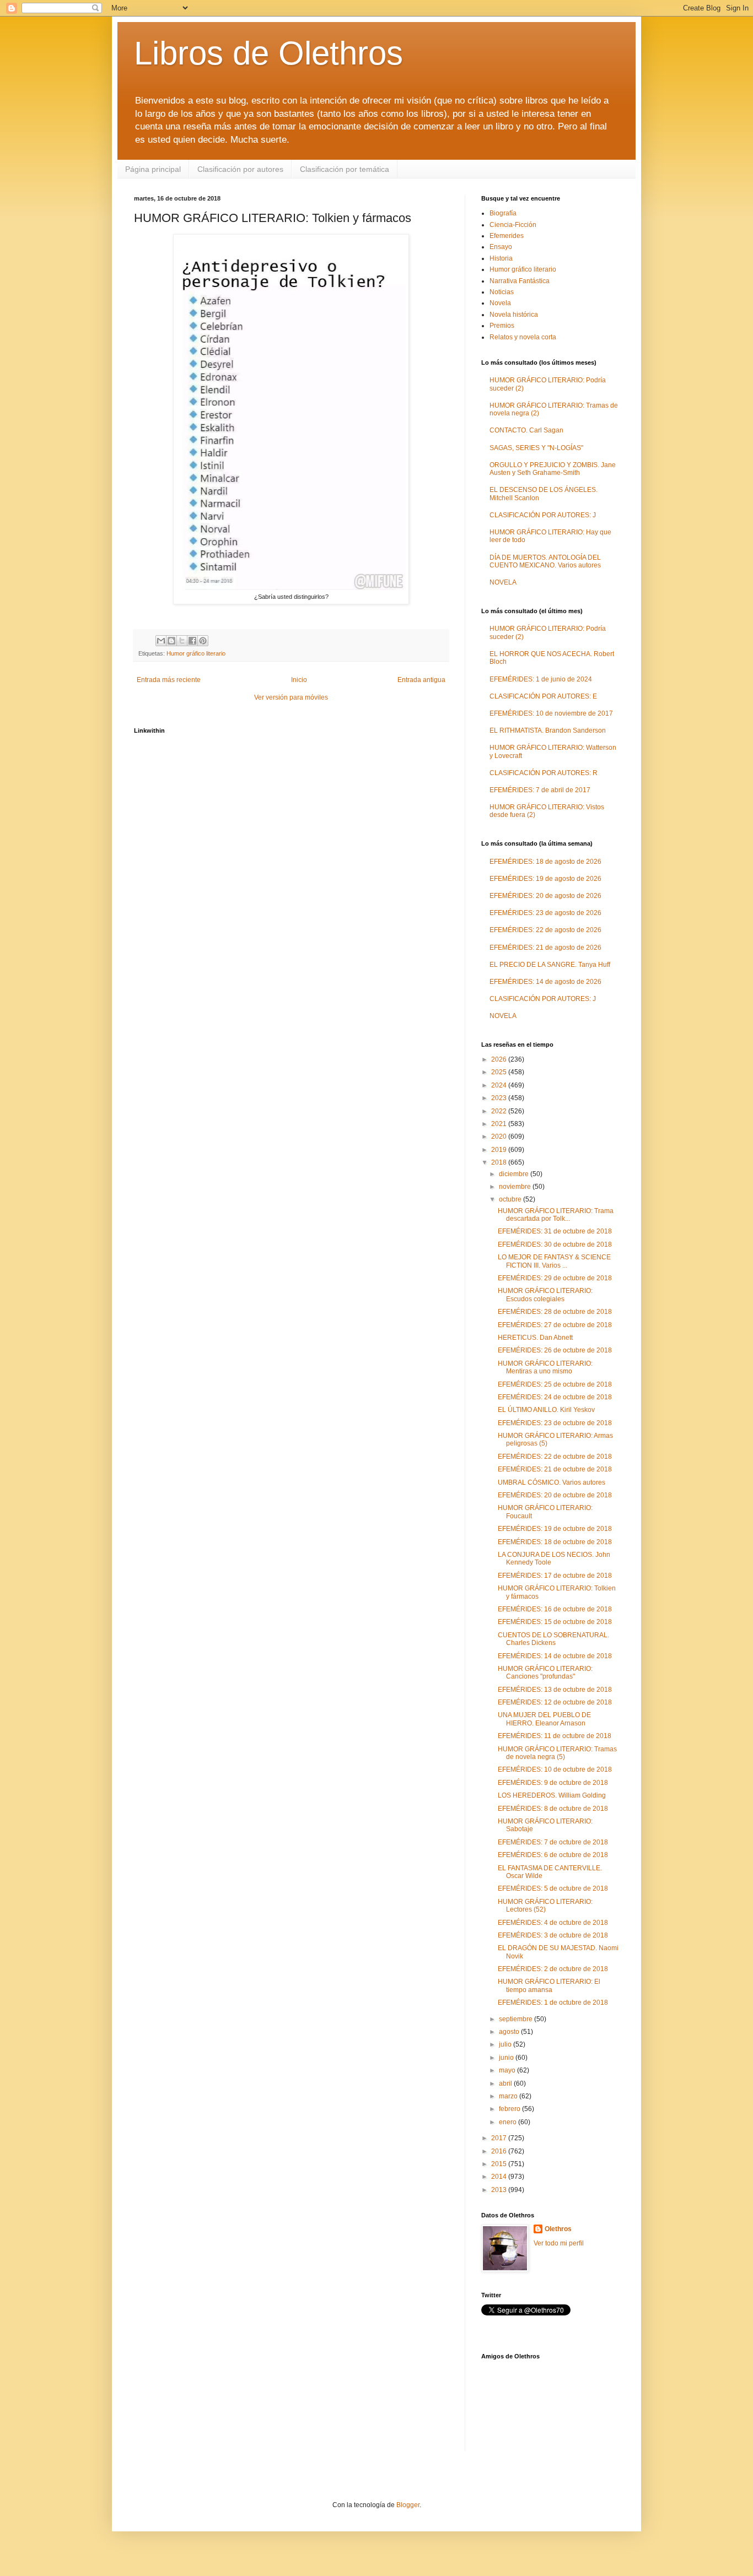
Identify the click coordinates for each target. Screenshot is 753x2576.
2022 (500, 1111)
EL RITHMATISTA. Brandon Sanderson (548, 730)
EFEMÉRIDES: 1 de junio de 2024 (541, 679)
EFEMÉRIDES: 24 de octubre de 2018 (555, 1397)
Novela (500, 303)
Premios (502, 326)
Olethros (558, 2229)
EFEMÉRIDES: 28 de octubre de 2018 (555, 1312)
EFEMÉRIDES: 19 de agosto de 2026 (545, 879)
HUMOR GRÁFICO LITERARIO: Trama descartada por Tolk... (556, 1215)
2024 (500, 1085)
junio (507, 2058)
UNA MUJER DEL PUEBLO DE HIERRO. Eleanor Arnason (544, 1719)
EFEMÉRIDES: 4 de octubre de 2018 (553, 1923)
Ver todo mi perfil (559, 2243)
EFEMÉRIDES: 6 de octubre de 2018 (553, 1855)
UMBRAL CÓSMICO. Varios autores (552, 1482)
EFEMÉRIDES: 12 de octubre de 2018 (555, 1702)
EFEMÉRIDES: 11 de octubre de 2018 (555, 1736)
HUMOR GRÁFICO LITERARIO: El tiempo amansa (549, 1985)
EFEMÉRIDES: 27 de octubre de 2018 (555, 1325)
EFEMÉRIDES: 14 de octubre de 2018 (555, 1656)
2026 (500, 1059)
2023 (500, 1098)
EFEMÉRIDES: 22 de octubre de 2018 (555, 1457)
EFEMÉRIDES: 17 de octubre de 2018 (555, 1576)
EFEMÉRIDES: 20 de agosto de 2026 (545, 896)
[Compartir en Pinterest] (203, 641)
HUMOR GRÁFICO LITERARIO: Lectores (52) (545, 1906)
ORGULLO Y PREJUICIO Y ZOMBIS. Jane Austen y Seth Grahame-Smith (553, 469)
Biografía (503, 213)
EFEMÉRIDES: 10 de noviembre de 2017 (551, 713)
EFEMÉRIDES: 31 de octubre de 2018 (555, 1231)
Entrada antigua (421, 680)
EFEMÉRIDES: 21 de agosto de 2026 (545, 948)
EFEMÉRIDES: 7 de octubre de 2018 (553, 1842)
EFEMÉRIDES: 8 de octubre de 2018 (553, 1809)
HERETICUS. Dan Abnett (535, 1338)
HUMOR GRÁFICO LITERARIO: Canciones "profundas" (545, 1673)
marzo (509, 2096)
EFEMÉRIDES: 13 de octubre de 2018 (555, 1690)
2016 (500, 2151)
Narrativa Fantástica (520, 281)
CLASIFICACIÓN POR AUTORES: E (543, 696)
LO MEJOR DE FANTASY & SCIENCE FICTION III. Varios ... (554, 1261)
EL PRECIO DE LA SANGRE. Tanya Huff (550, 965)
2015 (500, 2164)
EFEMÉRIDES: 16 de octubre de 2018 (555, 1609)
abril (506, 2083)
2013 (500, 2190)
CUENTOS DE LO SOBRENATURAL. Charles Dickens (553, 1639)
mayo (508, 2070)
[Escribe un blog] (171, 641)
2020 (500, 1137)
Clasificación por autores (240, 169)
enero (509, 2122)
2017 (500, 2138)
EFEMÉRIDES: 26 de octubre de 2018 (555, 1350)
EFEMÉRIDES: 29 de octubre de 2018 (555, 1278)
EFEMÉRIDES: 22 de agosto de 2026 (545, 930)
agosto (510, 2032)
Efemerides (507, 236)
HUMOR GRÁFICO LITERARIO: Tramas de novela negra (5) (557, 1753)
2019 (500, 1150)
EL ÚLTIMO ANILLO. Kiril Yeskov (546, 1410)
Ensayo (501, 247)
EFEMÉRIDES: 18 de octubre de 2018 (555, 1542)
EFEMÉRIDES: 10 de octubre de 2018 (555, 1769)
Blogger (408, 2505)
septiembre (517, 2019)
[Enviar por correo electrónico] (161, 641)
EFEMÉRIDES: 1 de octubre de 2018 (553, 2003)
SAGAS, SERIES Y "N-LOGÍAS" (536, 448)
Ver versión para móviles (291, 697)
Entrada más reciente (169, 680)
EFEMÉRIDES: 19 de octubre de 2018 (555, 1529)
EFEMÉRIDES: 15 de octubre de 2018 (555, 1622)
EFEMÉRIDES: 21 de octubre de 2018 (555, 1469)
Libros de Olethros (268, 53)
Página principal (153, 169)
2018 (500, 1162)
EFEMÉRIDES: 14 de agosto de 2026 (545, 982)
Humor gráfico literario (196, 653)
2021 (500, 1124)
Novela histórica (514, 315)
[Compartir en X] (182, 641)
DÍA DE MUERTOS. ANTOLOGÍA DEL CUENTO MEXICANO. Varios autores (545, 561)
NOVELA (503, 582)
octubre (511, 1199)
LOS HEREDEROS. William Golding (552, 1795)
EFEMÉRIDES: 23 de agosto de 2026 (545, 913)
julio (506, 2044)
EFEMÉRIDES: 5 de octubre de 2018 (553, 1888)
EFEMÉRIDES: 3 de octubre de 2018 (553, 1935)
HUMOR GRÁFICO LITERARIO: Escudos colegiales (545, 1295)
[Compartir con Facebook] (192, 641)
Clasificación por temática (345, 169)
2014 (500, 2177)
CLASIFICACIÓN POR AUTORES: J (543, 515)
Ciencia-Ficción (513, 225)
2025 (500, 1072)
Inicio (299, 680)
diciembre (515, 1174)
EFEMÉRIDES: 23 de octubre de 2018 (555, 1423)
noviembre (516, 1187)
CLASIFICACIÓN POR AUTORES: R (544, 773)
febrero (510, 2109)
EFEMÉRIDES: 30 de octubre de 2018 (555, 1244)
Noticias (502, 292)
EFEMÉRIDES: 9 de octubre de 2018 (553, 1783)
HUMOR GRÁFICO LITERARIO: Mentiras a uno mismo (545, 1367)
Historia (501, 258)
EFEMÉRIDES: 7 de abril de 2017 (540, 790)
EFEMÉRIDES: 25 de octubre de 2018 (555, 1384)
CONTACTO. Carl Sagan (526, 430)
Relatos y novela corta (523, 337)
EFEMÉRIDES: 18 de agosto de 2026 (545, 862)
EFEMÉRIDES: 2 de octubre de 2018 (553, 1969)
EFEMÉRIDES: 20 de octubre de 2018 (555, 1495)
